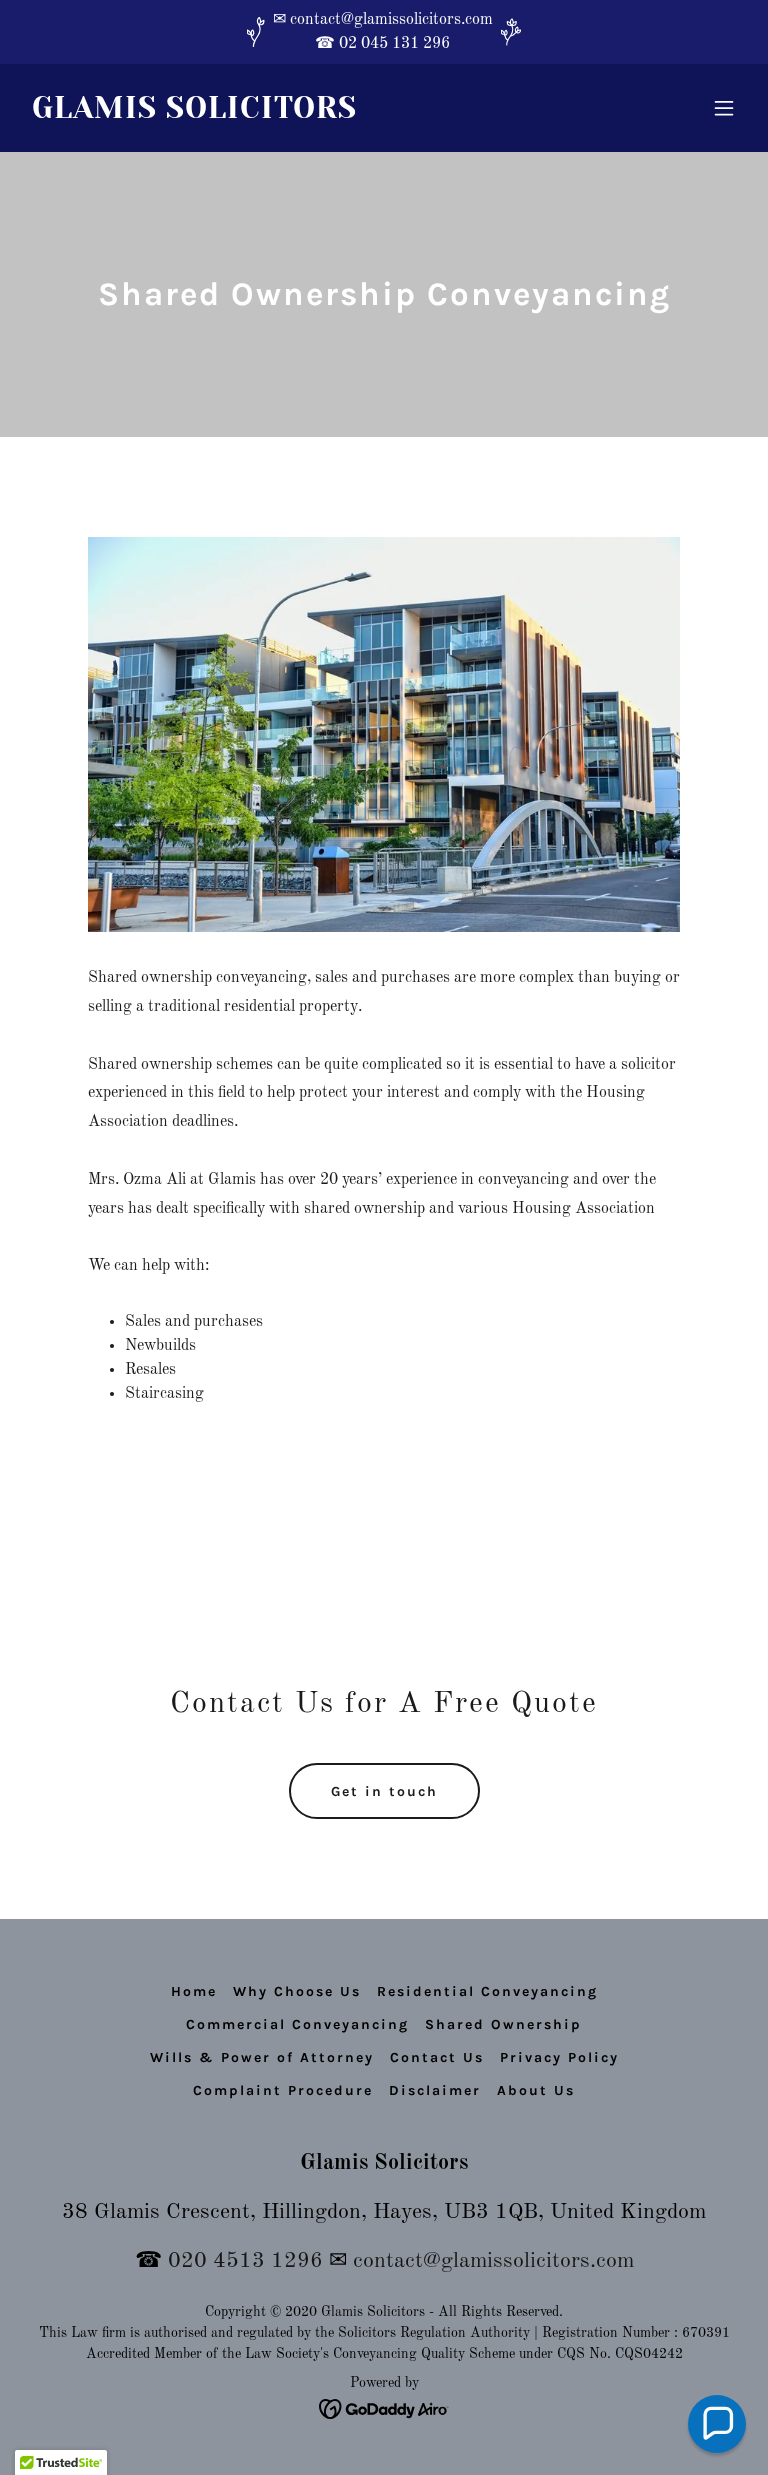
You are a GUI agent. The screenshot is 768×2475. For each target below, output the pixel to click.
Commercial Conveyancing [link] (297, 2024)
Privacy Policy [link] (559, 2057)
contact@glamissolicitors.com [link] (493, 2261)
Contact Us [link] (437, 2057)
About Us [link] (536, 2090)
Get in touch (384, 1791)
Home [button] (194, 1991)
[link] (194, 114)
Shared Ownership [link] (503, 2024)
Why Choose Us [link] (297, 1991)
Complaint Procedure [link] (283, 2090)
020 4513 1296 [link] (245, 2261)
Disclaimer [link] (435, 2090)
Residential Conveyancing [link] (487, 1991)
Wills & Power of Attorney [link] (262, 2057)
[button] (724, 108)
